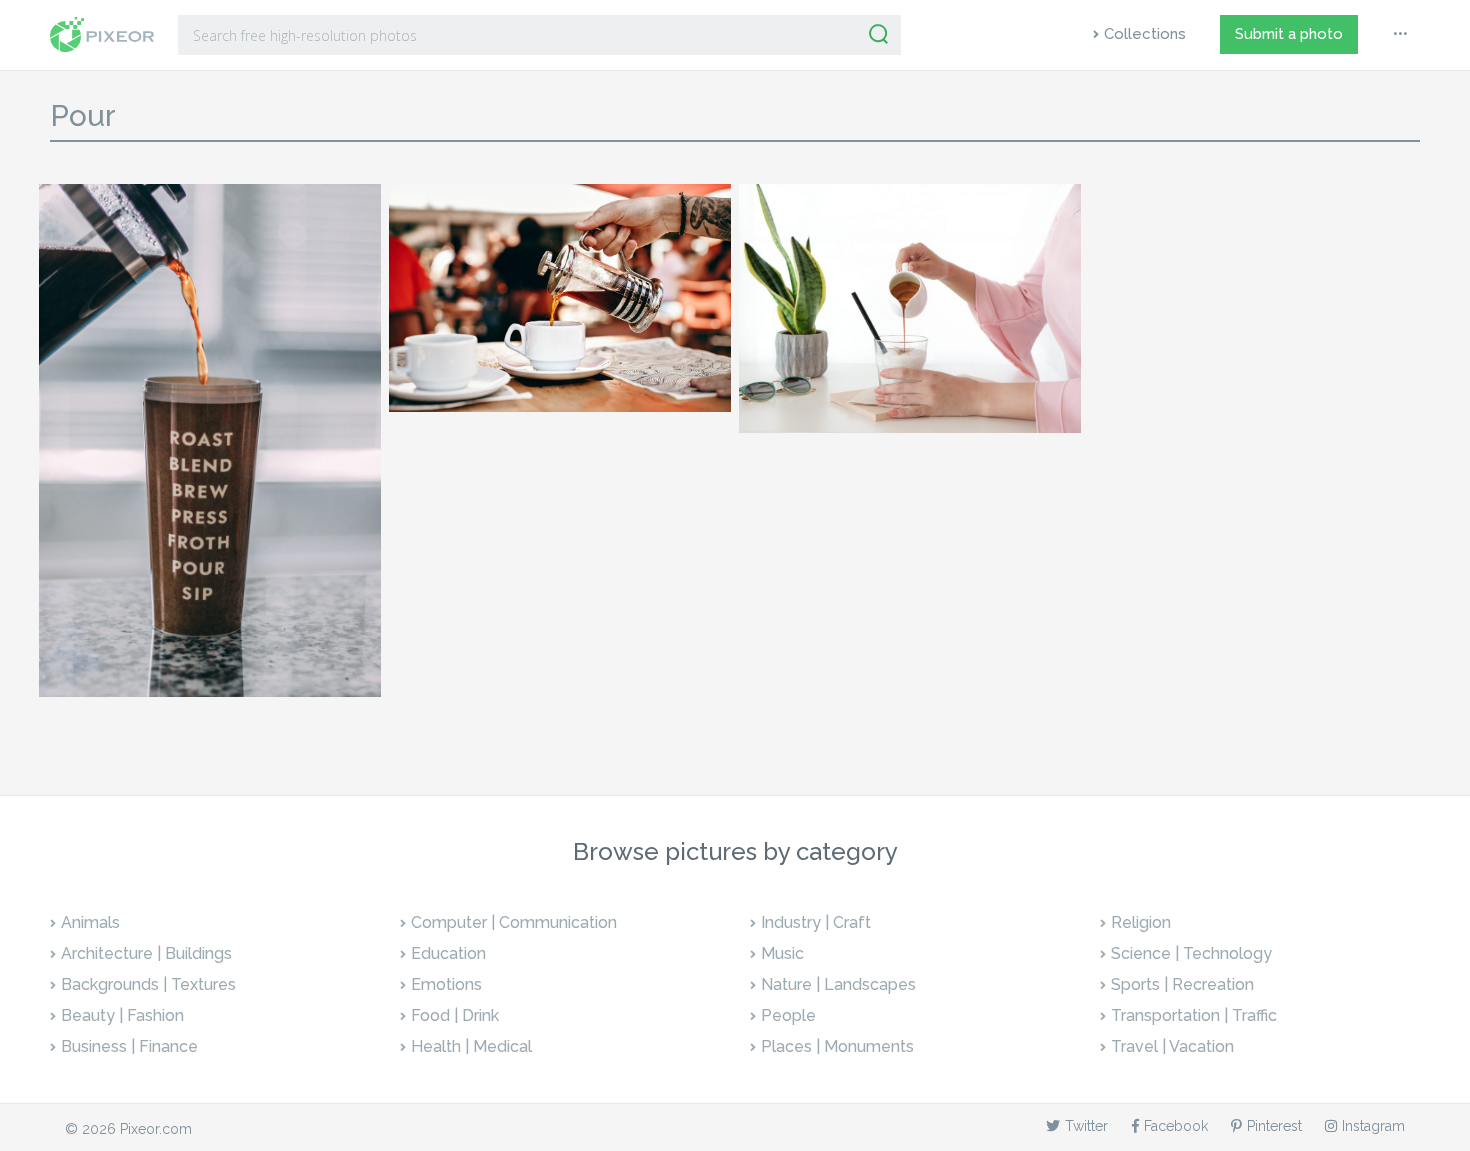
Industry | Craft (816, 922)
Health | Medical (471, 1046)
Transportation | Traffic (1194, 1015)
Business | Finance (129, 1046)
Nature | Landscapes (838, 984)
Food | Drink (455, 1015)
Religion (1141, 922)
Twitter (1086, 1126)
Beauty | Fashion (122, 1015)
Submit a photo (1289, 34)
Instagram (1373, 1126)
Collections (1145, 34)
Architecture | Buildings (146, 953)
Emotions (446, 984)
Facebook (1176, 1126)
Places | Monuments (837, 1046)
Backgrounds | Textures (148, 984)
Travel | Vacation (1172, 1046)
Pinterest (1274, 1126)
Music (782, 953)
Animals (90, 922)
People (788, 1015)
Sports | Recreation (1182, 984)
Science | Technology (1191, 953)
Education (448, 953)
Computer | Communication (514, 922)
